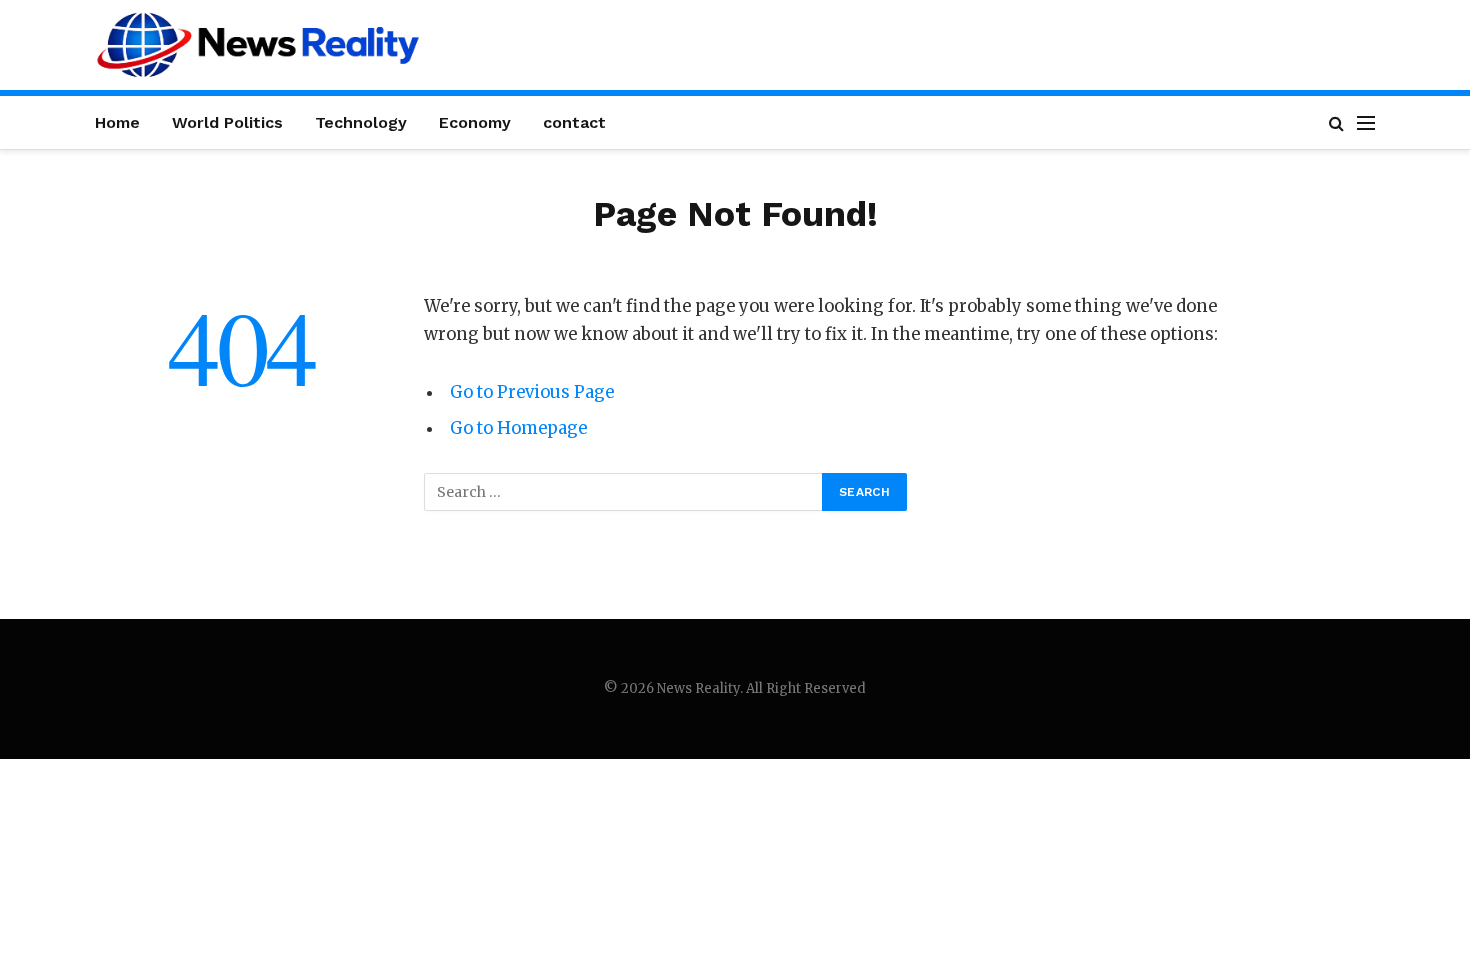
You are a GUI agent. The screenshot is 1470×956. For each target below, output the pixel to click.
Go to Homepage (518, 428)
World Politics (227, 122)
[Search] (1336, 122)
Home (117, 122)
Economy (475, 122)
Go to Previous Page (532, 392)
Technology (361, 122)
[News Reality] (258, 45)
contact (574, 122)
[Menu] (1366, 122)
